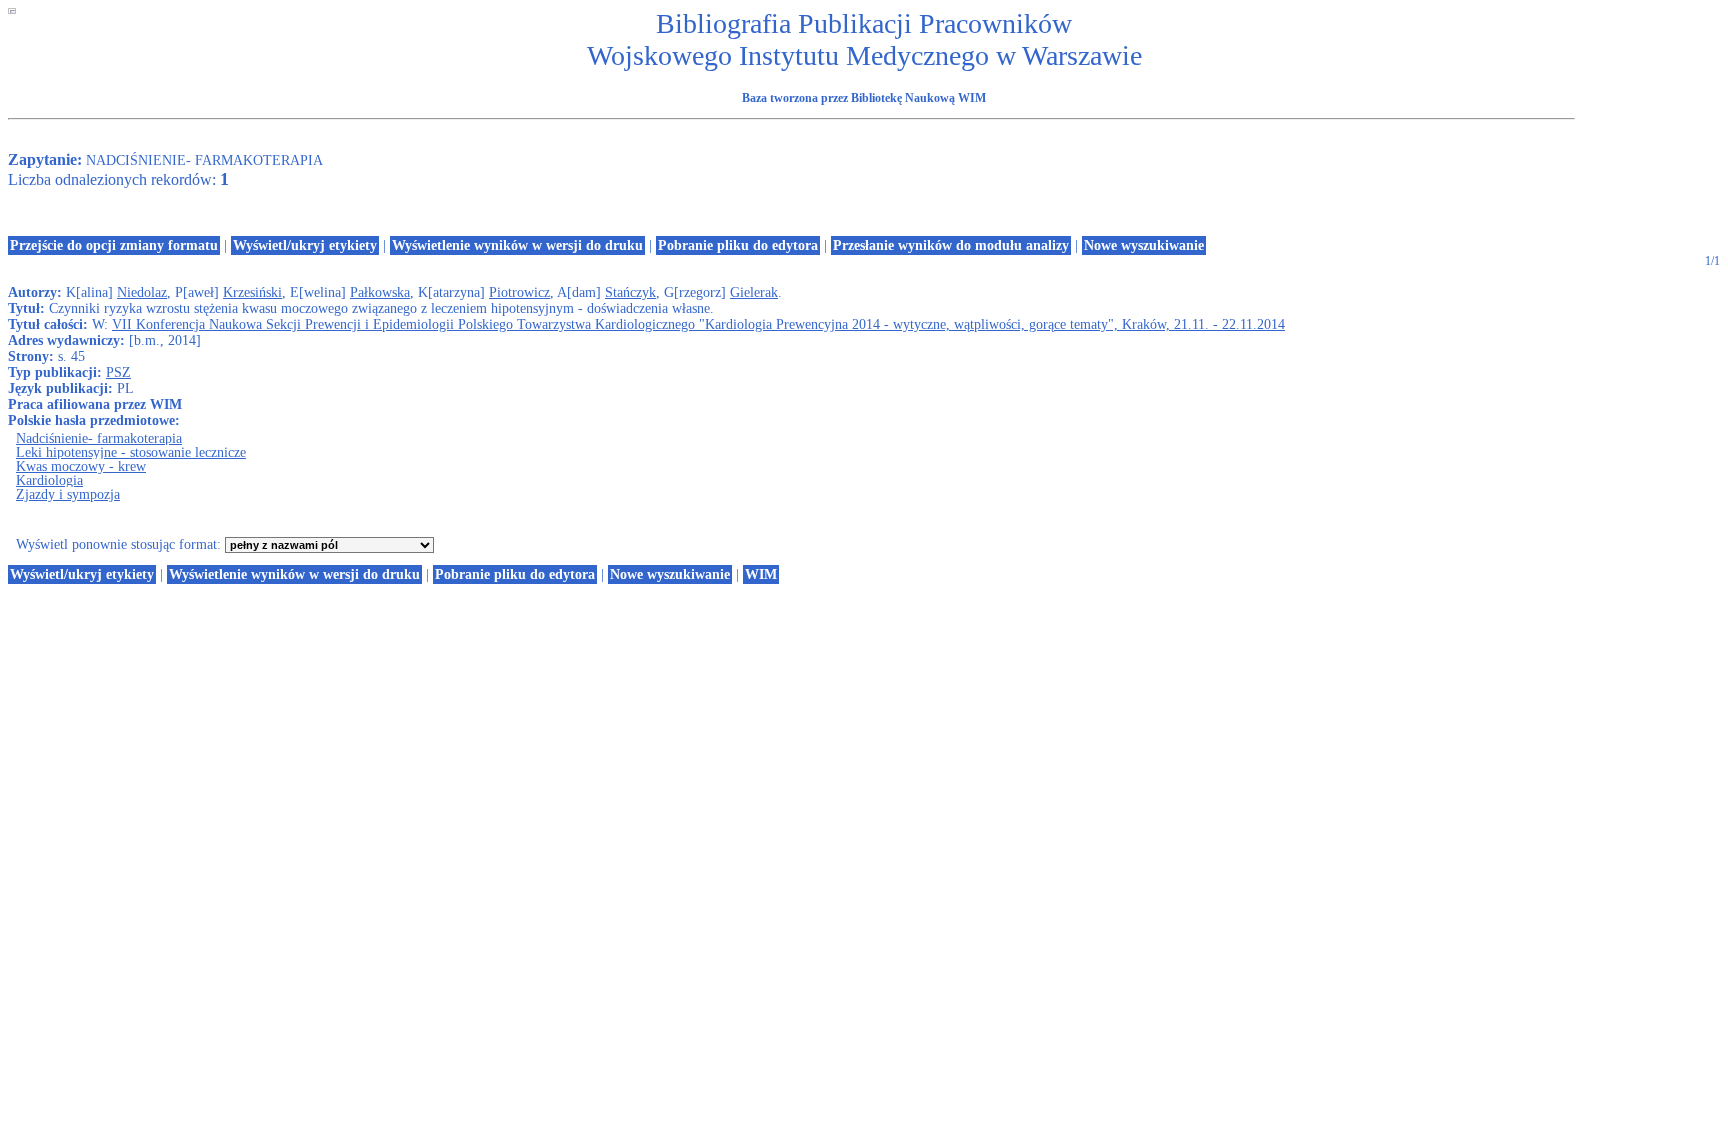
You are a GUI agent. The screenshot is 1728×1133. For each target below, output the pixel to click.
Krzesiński (252, 292)
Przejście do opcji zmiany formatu (114, 245)
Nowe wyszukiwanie (1144, 245)
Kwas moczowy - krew (81, 466)
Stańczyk (630, 292)
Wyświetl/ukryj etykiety (305, 245)
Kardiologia (49, 480)
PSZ (118, 372)
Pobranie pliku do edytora (738, 245)
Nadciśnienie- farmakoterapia (99, 438)
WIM (761, 574)
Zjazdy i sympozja (68, 494)
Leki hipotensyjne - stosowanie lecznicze (131, 452)
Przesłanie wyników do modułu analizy (951, 245)
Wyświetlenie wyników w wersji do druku (517, 245)
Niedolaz (142, 292)
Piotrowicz (519, 292)
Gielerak (754, 292)
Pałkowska (380, 292)
